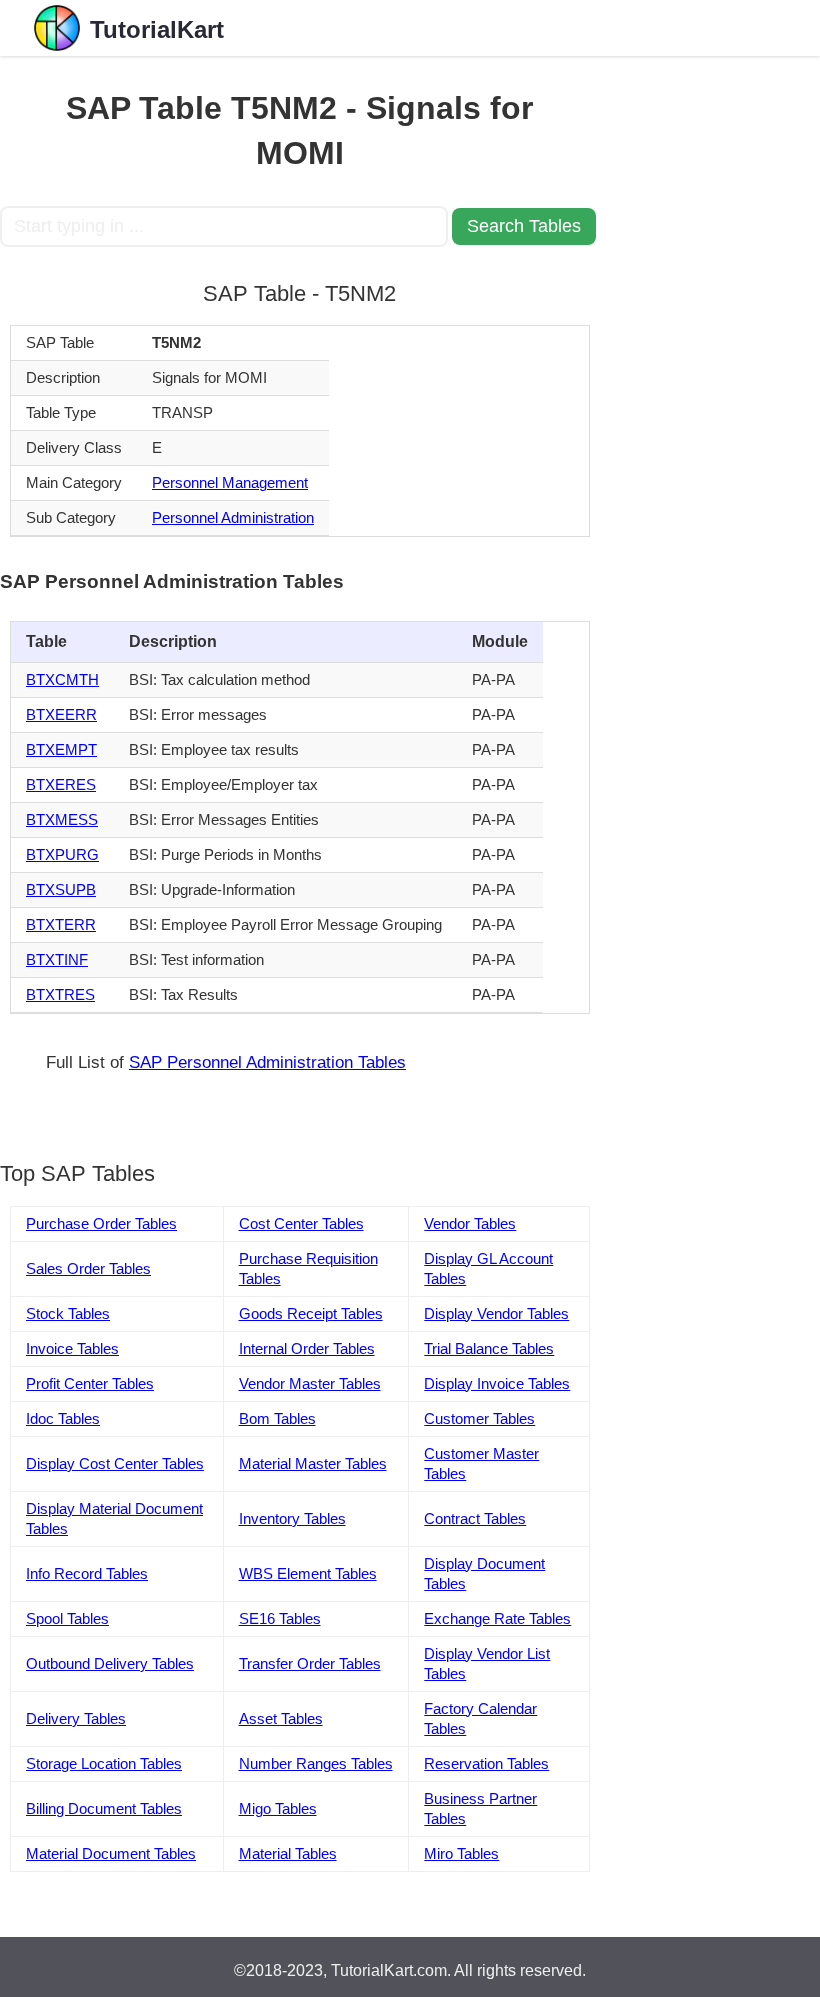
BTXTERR (61, 924)
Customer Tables (479, 1418)
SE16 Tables (280, 1618)
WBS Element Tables (308, 1573)
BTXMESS (62, 819)
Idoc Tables (63, 1418)
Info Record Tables (87, 1573)
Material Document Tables (111, 1853)
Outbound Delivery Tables (110, 1663)
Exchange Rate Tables (497, 1618)
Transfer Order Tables (310, 1663)
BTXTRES (60, 994)
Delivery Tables (76, 1718)
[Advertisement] (710, 356)
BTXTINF (57, 959)
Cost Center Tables (301, 1223)
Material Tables (288, 1853)
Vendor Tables (470, 1223)
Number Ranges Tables (316, 1763)
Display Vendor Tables (496, 1313)
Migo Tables (278, 1808)
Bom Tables (277, 1418)
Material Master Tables (313, 1463)
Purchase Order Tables (101, 1223)
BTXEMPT (61, 749)
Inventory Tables (292, 1518)
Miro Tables (461, 1853)
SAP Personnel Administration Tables (267, 1062)
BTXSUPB (61, 889)
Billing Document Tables (104, 1808)
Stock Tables (68, 1313)
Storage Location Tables (104, 1763)
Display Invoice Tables (497, 1383)
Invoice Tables (72, 1348)
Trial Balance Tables (489, 1348)
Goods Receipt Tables (311, 1313)
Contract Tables (475, 1518)
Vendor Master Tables (310, 1383)
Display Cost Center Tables (115, 1463)
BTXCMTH (62, 679)
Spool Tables (67, 1618)
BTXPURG (62, 854)
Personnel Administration (233, 517)
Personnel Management (230, 482)
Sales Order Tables (88, 1268)
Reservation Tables (486, 1763)
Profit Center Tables (90, 1383)
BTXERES (61, 784)
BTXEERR (61, 714)
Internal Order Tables (307, 1348)
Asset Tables (281, 1718)
